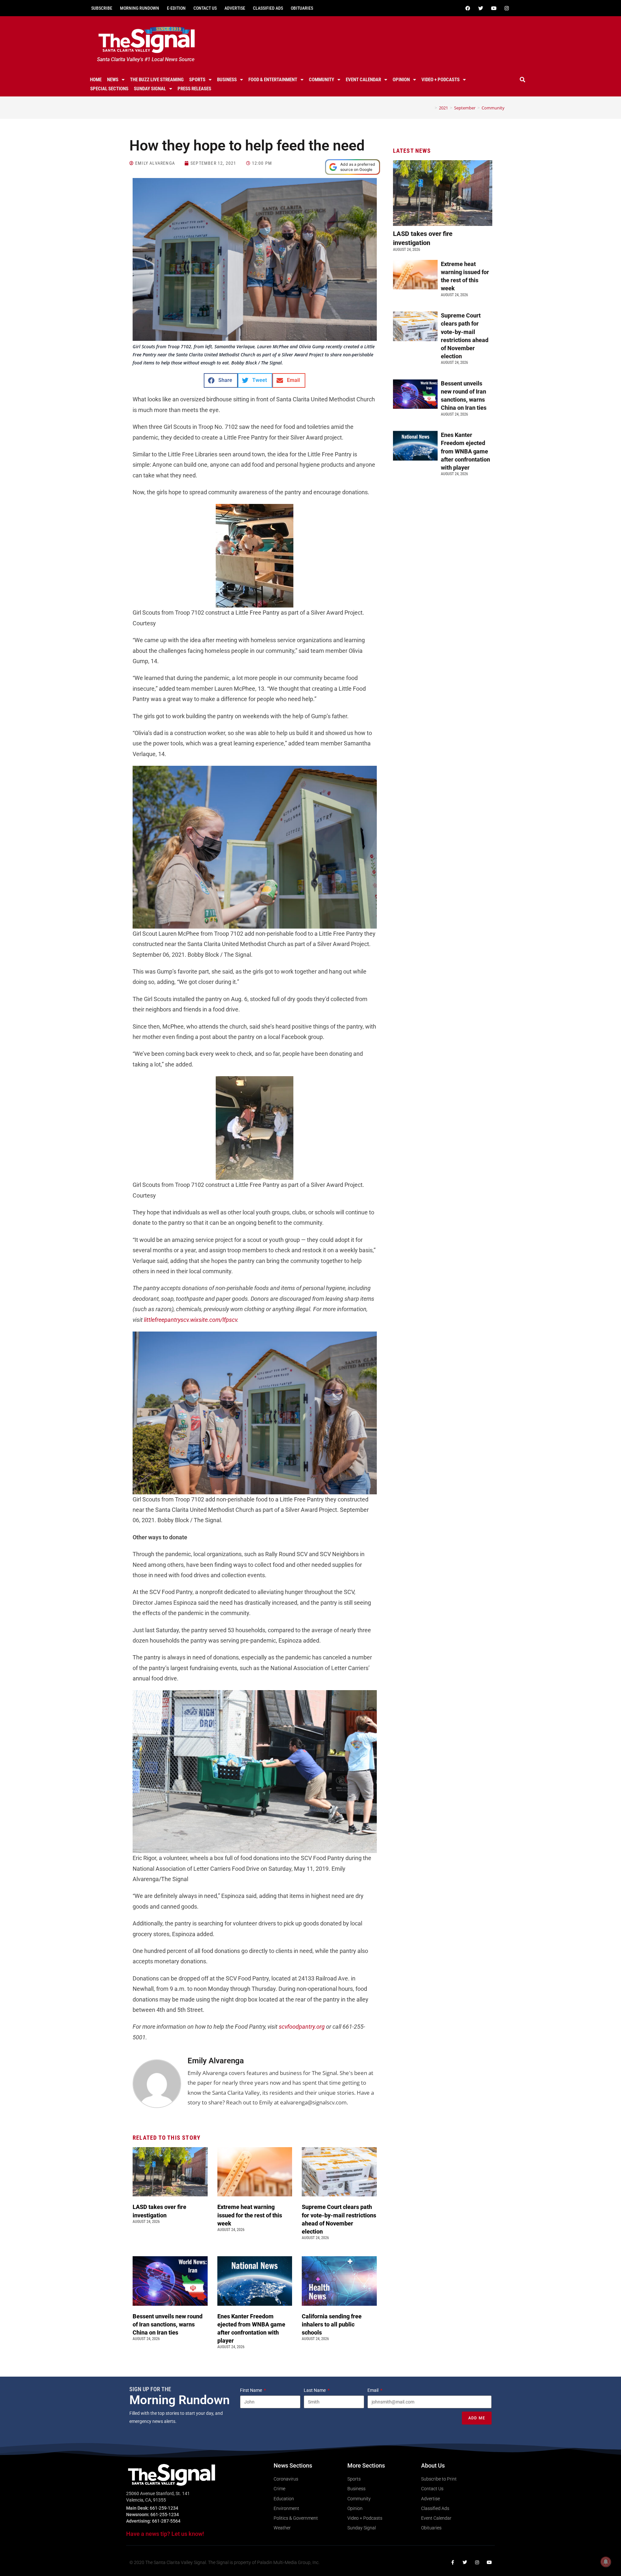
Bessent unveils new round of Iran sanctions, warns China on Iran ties (168, 2324)
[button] (523, 80)
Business (227, 80)
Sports (197, 80)
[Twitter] (481, 8)
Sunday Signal (150, 89)
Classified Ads (268, 8)
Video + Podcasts (441, 80)
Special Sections (109, 89)
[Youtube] (494, 8)
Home (96, 80)
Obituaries (302, 8)
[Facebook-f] (452, 2562)
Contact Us (205, 8)
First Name (251, 2390)
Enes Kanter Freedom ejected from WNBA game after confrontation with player (465, 451)
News (113, 80)
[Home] (431, 108)
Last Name (315, 2390)
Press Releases (194, 89)
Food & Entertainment (273, 80)
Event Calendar (363, 80)
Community (321, 80)
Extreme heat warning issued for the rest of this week (250, 2215)
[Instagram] (507, 8)
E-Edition (176, 8)
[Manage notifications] (606, 2562)
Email (373, 2390)
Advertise (235, 8)
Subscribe (102, 8)
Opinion (401, 80)
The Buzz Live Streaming (157, 80)
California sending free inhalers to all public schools (332, 2324)
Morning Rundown (140, 8)
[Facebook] (468, 8)
